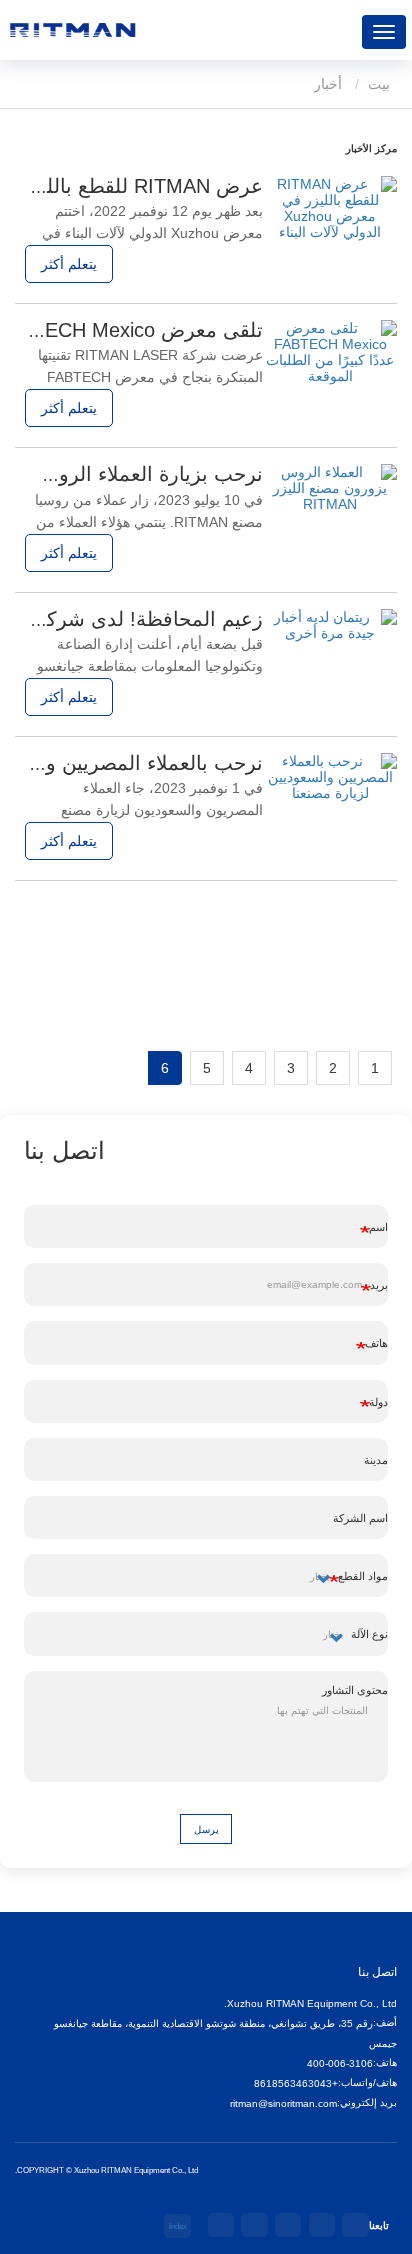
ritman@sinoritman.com (283, 2103)
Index (178, 2226)
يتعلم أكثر (69, 264)
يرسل (206, 1829)
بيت (381, 84)
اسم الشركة (360, 1518)
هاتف (376, 1343)
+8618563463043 (296, 2083)
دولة (378, 1402)
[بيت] (72, 30)
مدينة (376, 1460)
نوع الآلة (369, 1634)
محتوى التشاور (355, 1690)
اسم (378, 1227)
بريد (379, 1285)
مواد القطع (363, 1576)
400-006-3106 (340, 2063)
